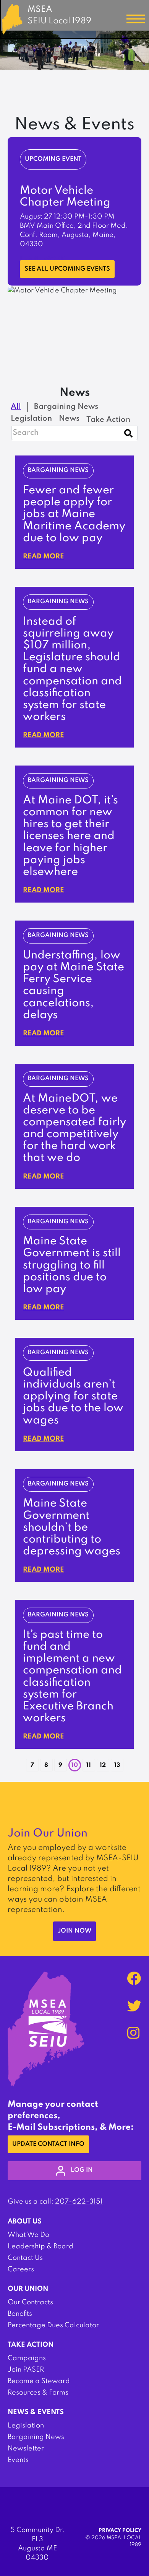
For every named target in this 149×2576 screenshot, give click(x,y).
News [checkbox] (69, 419)
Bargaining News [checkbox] (66, 407)
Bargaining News (36, 2437)
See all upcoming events (67, 269)
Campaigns (27, 2358)
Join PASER (26, 2370)
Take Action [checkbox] (108, 420)
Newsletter (26, 2449)
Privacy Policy (120, 2531)
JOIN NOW (74, 1931)
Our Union (28, 2289)
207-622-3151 (79, 2202)
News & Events (36, 2412)
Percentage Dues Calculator (53, 2325)
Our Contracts (30, 2302)
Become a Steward (39, 2381)
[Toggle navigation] (136, 19)
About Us (25, 2222)
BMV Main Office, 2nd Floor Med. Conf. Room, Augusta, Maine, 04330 (74, 235)
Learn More (42, 260)
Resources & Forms (38, 2393)
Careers (21, 2269)
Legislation (26, 2426)
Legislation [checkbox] (31, 419)
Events (18, 2460)
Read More (44, 557)
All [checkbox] (16, 407)
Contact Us (25, 2258)
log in (82, 2170)
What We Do (28, 2235)
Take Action (31, 2345)
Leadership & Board (40, 2246)
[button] (21, 1762)
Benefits (20, 2314)
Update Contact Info (48, 2144)
